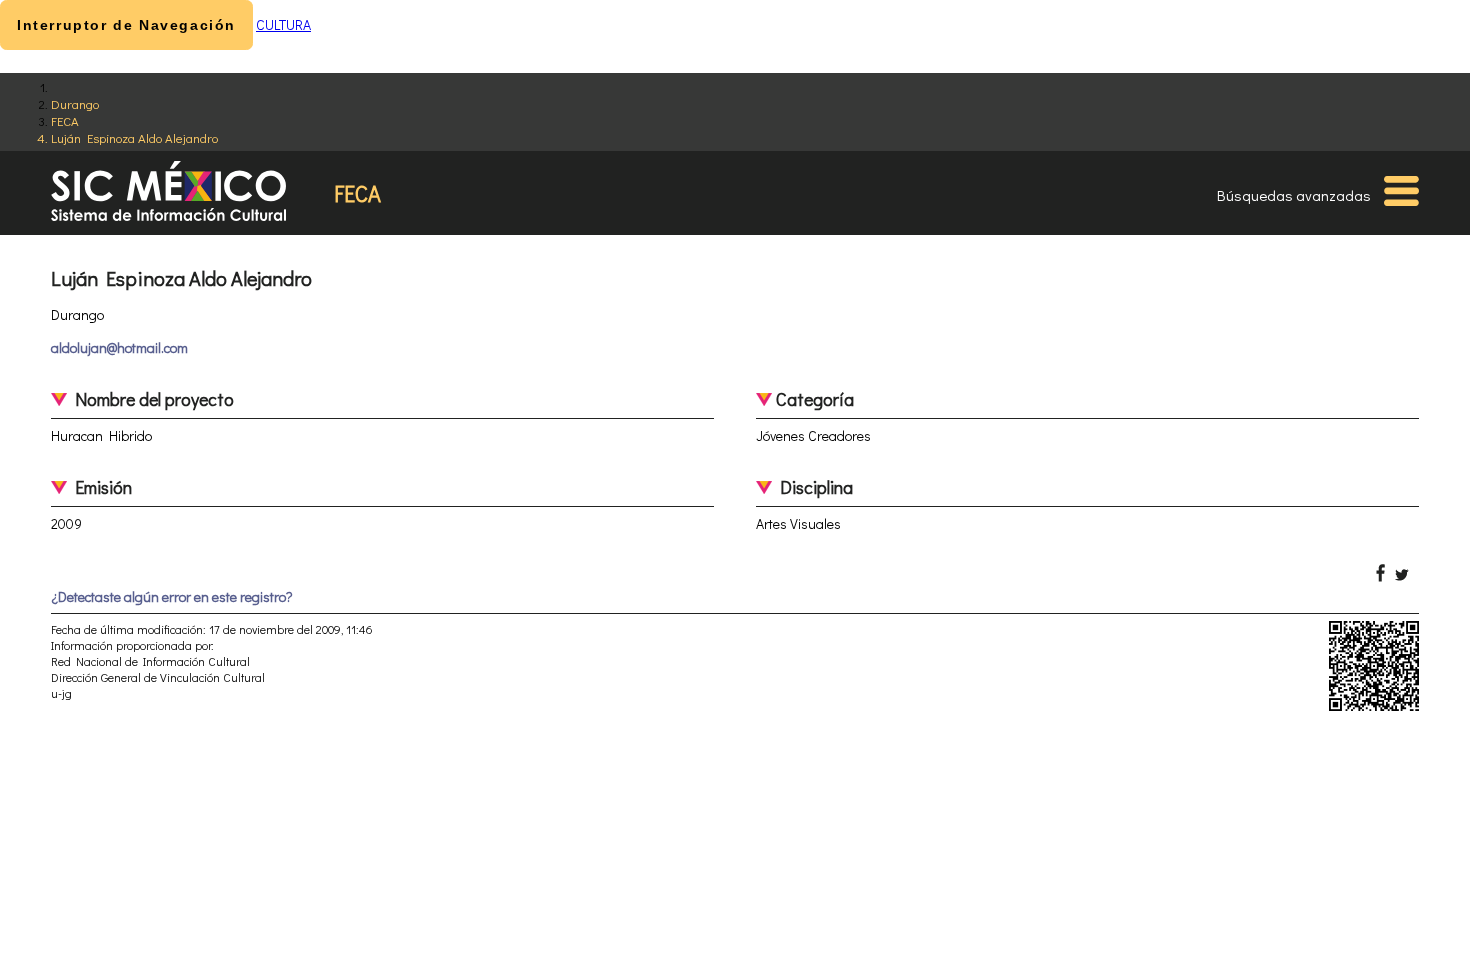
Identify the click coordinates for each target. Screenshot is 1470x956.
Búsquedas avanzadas (1294, 195)
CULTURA (283, 24)
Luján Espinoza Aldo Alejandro (134, 137)
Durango (75, 103)
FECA (65, 120)
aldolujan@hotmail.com (119, 347)
